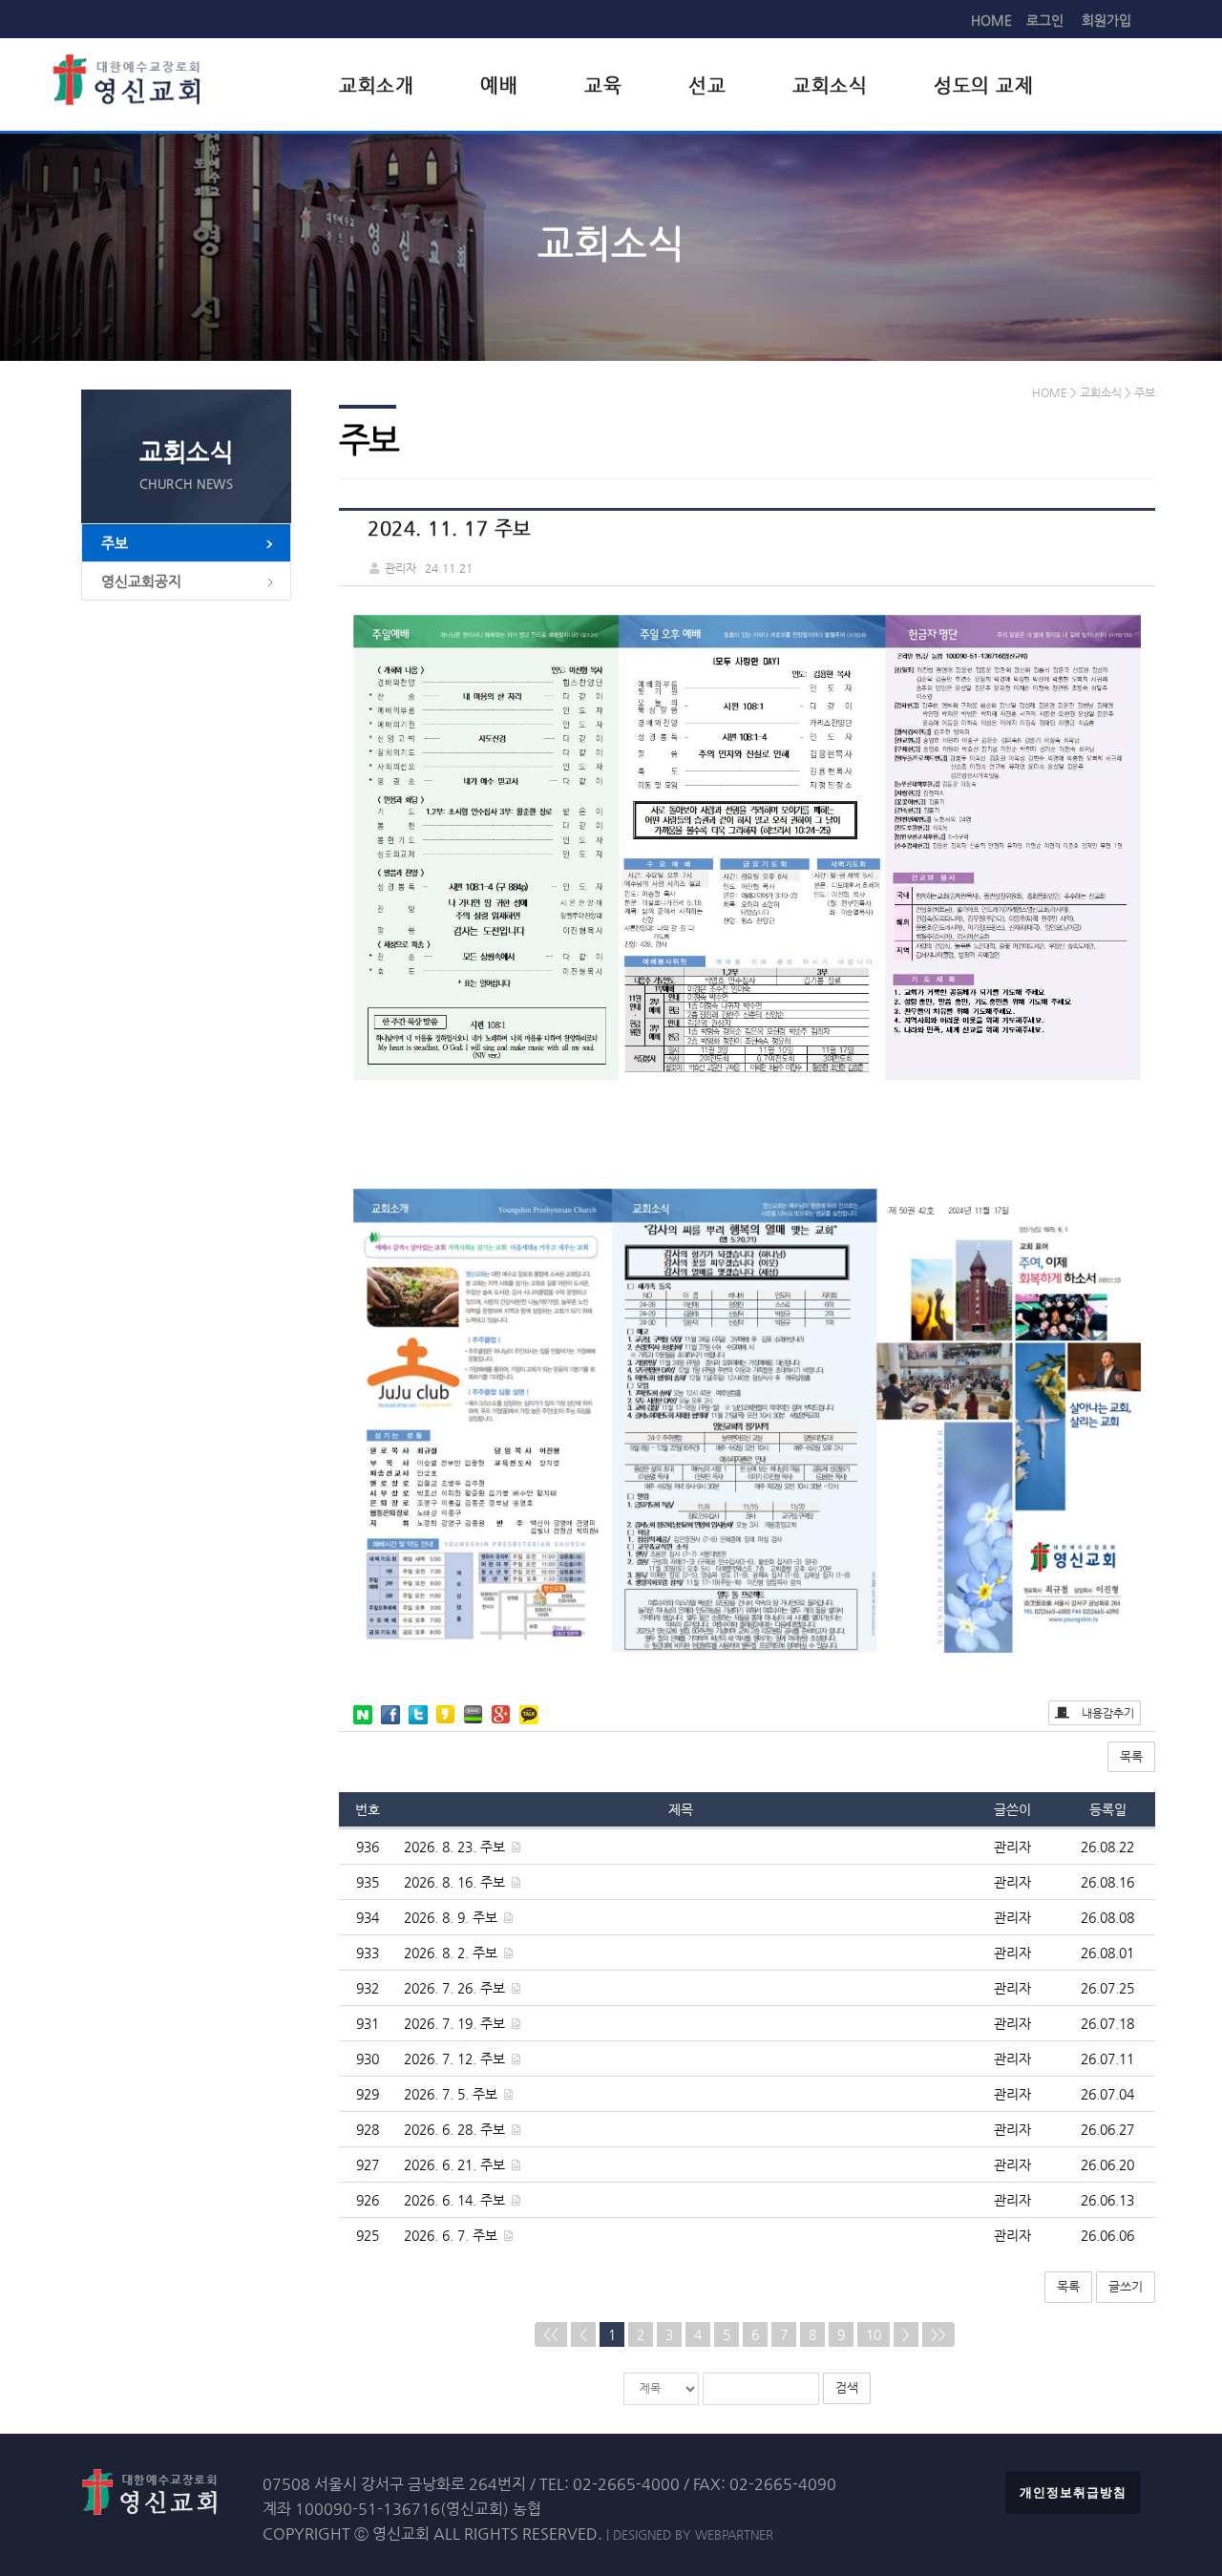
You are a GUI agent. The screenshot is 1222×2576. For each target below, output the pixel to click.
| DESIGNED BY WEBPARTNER (690, 2534)
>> (938, 2334)
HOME (991, 20)
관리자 (1012, 1847)
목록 (1131, 1756)
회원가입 (1106, 20)
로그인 (1045, 20)
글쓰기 (1126, 2286)
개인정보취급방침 (1073, 2492)
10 (874, 2334)
